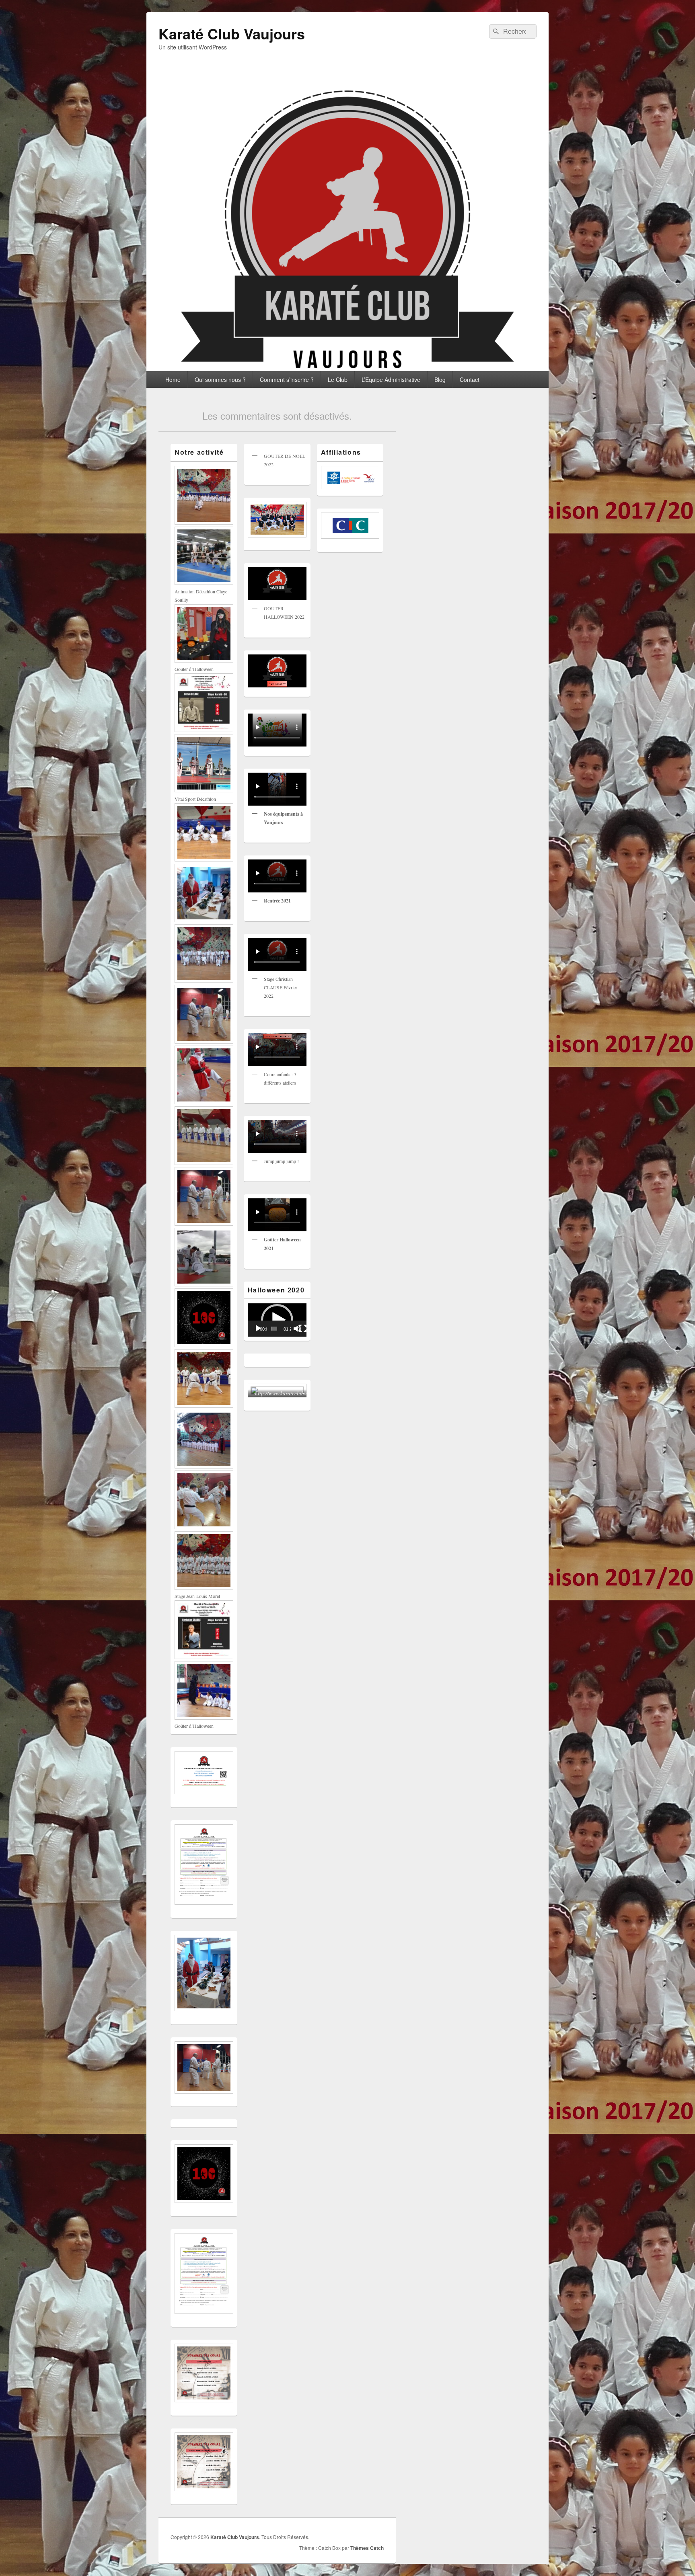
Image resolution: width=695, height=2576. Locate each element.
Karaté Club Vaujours (232, 33)
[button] (277, 1320)
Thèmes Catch (367, 2548)
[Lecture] (258, 1329)
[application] (277, 1320)
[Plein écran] (303, 1329)
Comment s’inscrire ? (287, 379)
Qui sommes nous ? (220, 379)
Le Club (338, 379)
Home (173, 379)
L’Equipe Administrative (391, 379)
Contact (470, 379)
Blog (440, 379)
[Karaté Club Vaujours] (347, 368)
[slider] (274, 1329)
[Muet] (297, 1329)
